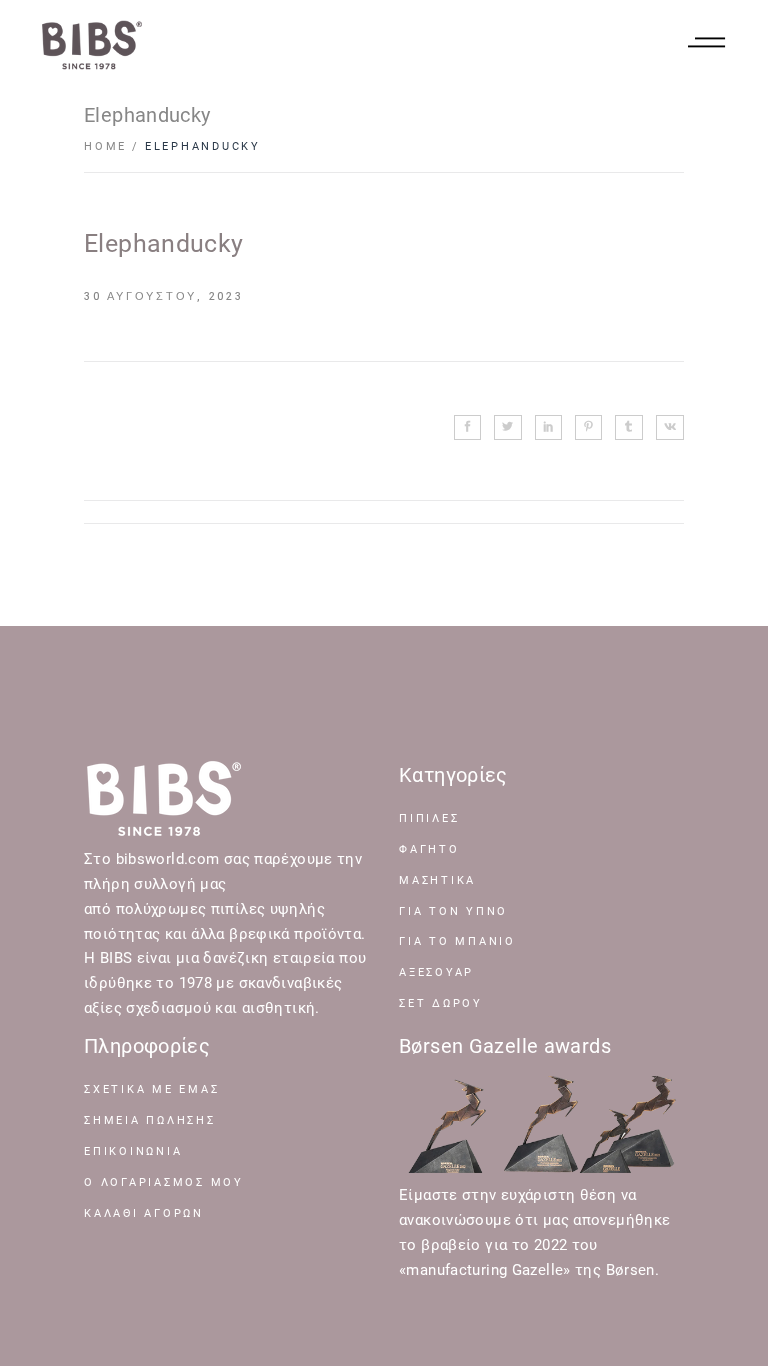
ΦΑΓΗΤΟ (429, 849)
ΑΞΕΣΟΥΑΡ (436, 972)
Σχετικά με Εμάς (151, 1089)
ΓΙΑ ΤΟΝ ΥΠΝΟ (453, 911)
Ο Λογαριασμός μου (164, 1182)
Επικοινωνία (133, 1151)
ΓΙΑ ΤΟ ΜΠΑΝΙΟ (457, 941)
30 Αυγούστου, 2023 (164, 296)
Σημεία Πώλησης (150, 1120)
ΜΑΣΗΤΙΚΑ (437, 880)
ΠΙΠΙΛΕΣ (429, 818)
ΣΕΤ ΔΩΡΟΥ (441, 1003)
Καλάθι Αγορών (144, 1213)
